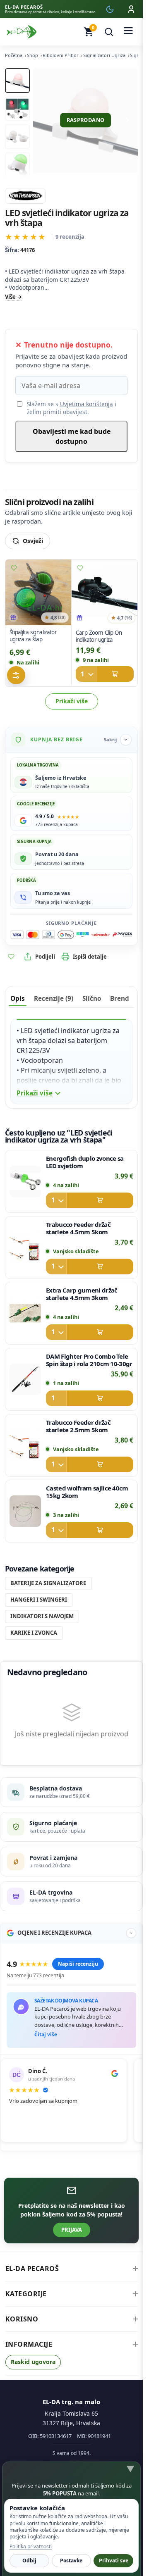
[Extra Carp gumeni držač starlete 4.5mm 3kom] (25, 1313)
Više (10, 297)
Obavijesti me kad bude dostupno (72, 436)
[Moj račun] (131, 9)
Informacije (29, 2344)
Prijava (72, 2230)
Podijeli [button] (45, 957)
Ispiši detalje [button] (90, 957)
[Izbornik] (128, 32)
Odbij (29, 2561)
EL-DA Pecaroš (32, 2269)
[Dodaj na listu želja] (14, 568)
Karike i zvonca (34, 1633)
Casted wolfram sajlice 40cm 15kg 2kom (87, 1492)
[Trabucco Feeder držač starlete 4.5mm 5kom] (25, 1247)
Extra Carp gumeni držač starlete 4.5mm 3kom (82, 1294)
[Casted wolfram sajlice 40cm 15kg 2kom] (25, 1511)
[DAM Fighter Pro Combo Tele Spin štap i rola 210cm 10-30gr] (25, 1379)
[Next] (127, 120)
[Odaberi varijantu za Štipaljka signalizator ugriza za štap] (16, 675)
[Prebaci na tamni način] (110, 9)
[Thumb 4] (17, 165)
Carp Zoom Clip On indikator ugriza (99, 636)
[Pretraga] (109, 32)
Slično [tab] (92, 998)
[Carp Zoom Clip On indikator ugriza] (105, 593)
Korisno (22, 2319)
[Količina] (86, 674)
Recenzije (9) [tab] (54, 998)
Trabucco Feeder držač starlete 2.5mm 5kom (78, 1426)
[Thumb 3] (17, 137)
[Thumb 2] (17, 109)
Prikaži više (72, 701)
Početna (14, 55)
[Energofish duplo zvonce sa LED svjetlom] (25, 1181)
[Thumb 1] (17, 81)
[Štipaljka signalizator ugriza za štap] (38, 592)
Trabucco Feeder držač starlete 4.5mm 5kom (78, 1228)
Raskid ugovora (33, 2362)
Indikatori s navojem (42, 1616)
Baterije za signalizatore (48, 1583)
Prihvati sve (114, 2561)
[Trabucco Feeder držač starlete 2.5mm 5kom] (25, 1445)
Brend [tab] (120, 998)
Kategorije (26, 2294)
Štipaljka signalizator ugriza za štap (33, 636)
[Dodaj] (104, 674)
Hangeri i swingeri (39, 1600)
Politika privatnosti (31, 2546)
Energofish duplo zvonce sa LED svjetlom (85, 1162)
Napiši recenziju (78, 1964)
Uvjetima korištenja (87, 404)
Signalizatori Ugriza (104, 55)
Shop (32, 55)
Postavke (71, 2561)
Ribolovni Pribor (61, 55)
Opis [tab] (18, 998)
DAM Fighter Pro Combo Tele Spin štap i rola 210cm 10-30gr (89, 1360)
